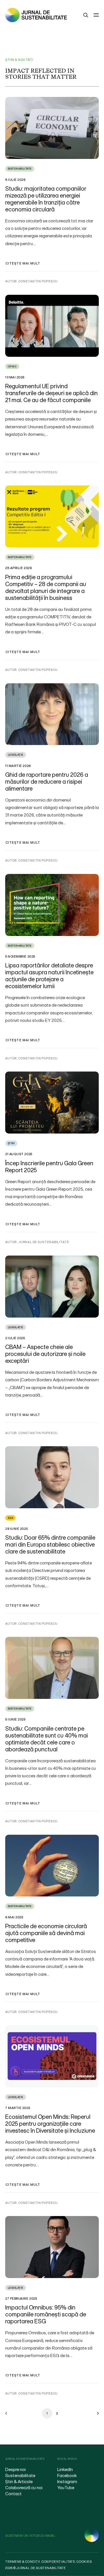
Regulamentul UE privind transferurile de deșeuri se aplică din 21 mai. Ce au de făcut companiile (51, 393)
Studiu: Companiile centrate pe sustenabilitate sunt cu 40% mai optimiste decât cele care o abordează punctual (47, 1739)
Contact (13, 2494)
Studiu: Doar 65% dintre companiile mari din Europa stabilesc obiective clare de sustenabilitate (50, 1544)
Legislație (16, 755)
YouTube (66, 2487)
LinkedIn (65, 2469)
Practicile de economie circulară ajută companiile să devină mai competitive (46, 1933)
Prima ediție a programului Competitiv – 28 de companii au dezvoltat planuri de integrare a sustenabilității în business (46, 587)
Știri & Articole (19, 2481)
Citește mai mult (23, 263)
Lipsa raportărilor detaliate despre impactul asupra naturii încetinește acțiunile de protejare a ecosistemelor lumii (49, 976)
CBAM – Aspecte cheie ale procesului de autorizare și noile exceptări (45, 1354)
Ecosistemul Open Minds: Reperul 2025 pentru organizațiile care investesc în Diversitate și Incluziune (50, 2124)
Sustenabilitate (20, 169)
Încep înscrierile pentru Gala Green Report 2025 (49, 1167)
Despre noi (15, 2469)
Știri (11, 1143)
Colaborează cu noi (24, 2487)
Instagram (67, 2481)
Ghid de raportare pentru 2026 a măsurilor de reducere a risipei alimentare (47, 782)
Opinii (12, 366)
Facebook (67, 2475)
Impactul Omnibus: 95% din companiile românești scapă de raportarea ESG (46, 2314)
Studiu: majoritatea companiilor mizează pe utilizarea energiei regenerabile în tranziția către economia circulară (46, 199)
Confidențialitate (58, 2562)
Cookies (84, 2562)
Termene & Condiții (23, 2562)
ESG (10, 1518)
